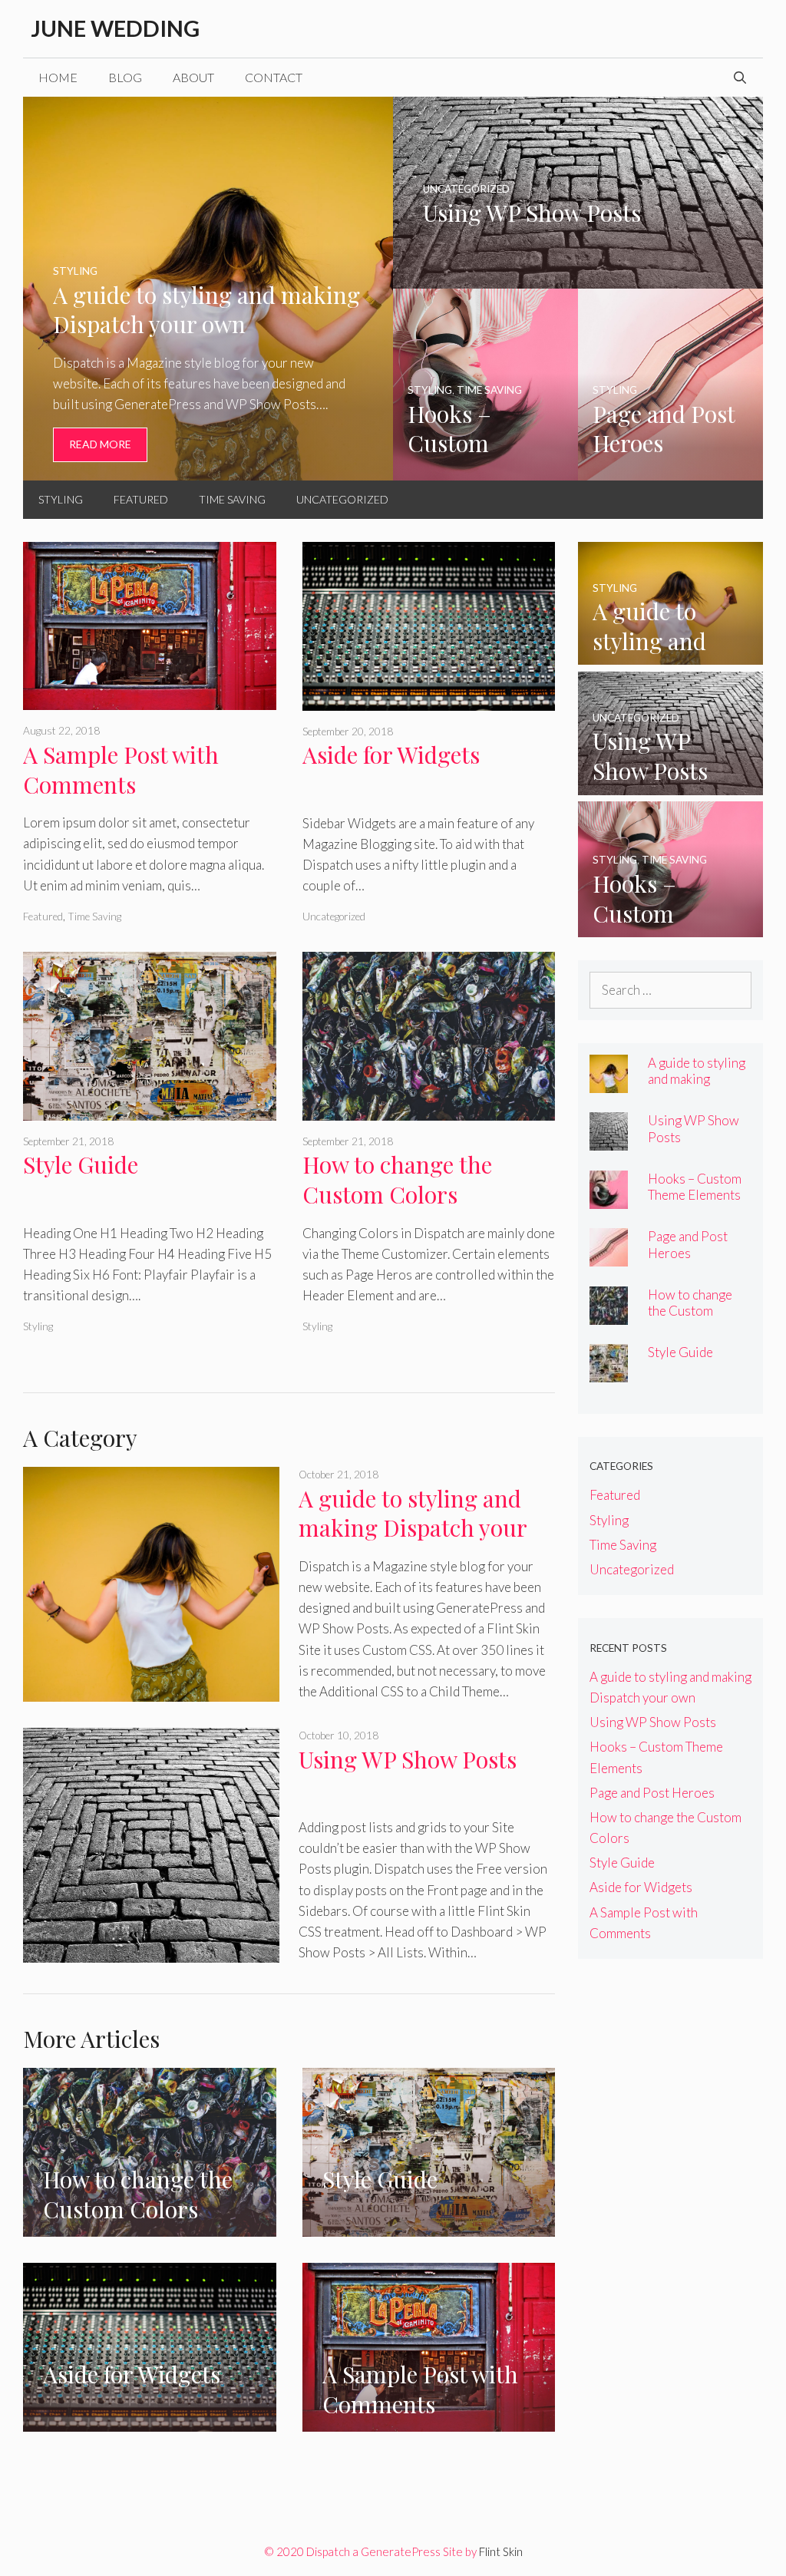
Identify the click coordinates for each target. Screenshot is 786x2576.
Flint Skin (501, 2551)
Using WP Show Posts (408, 1759)
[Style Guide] (150, 1110)
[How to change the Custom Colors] (429, 1110)
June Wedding (115, 28)
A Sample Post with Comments (121, 769)
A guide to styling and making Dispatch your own (413, 1528)
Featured (141, 499)
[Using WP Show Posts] (578, 278)
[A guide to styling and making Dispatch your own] (208, 470)
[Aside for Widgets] (429, 700)
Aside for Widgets (391, 755)
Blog (125, 77)
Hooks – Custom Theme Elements (695, 1187)
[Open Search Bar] (740, 78)
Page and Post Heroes (688, 1244)
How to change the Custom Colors (397, 1179)
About (193, 77)
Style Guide (81, 1164)
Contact (274, 77)
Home (58, 77)
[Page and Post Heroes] (670, 470)
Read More (100, 444)
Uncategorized (342, 499)
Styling (61, 499)
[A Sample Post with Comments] (150, 700)
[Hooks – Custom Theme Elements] (485, 470)
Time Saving (232, 499)
